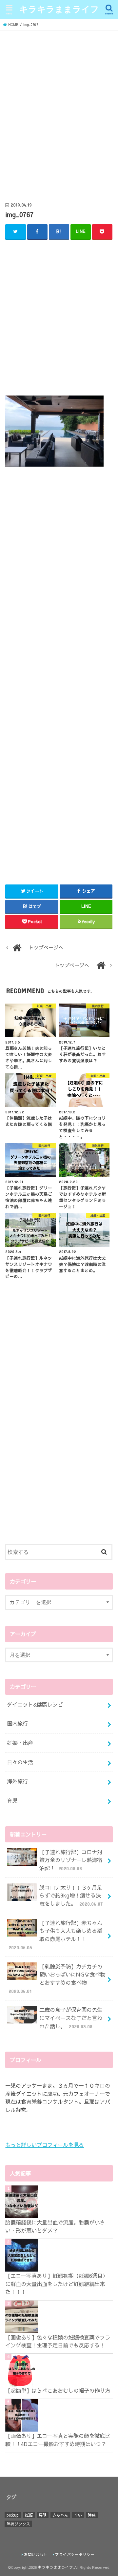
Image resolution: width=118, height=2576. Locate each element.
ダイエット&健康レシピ (35, 1704)
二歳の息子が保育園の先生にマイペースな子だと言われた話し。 (71, 2018)
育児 (12, 1800)
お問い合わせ (36, 2554)
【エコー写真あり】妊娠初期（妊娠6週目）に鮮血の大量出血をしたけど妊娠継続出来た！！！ (57, 2284)
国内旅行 (17, 1723)
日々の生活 (20, 1762)
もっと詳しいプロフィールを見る (45, 2145)
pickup (13, 2515)
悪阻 (43, 2515)
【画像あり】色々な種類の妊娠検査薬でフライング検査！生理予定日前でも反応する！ (58, 2341)
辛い (78, 2515)
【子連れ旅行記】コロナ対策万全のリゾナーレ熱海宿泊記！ (71, 1860)
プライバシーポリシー (75, 2554)
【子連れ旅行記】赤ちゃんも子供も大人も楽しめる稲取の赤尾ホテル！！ (56, 1935)
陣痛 (92, 2515)
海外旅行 (17, 1781)
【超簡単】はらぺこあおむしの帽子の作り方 (58, 2390)
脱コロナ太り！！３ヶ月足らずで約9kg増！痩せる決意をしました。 (71, 1895)
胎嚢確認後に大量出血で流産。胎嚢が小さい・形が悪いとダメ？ (55, 2226)
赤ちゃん (60, 2515)
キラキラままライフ (59, 9)
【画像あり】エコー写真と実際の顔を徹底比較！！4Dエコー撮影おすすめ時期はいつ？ (58, 2440)
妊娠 (29, 2515)
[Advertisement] (59, 117)
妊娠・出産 (20, 1743)
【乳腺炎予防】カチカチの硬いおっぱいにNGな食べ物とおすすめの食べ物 (57, 1978)
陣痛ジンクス (18, 2524)
